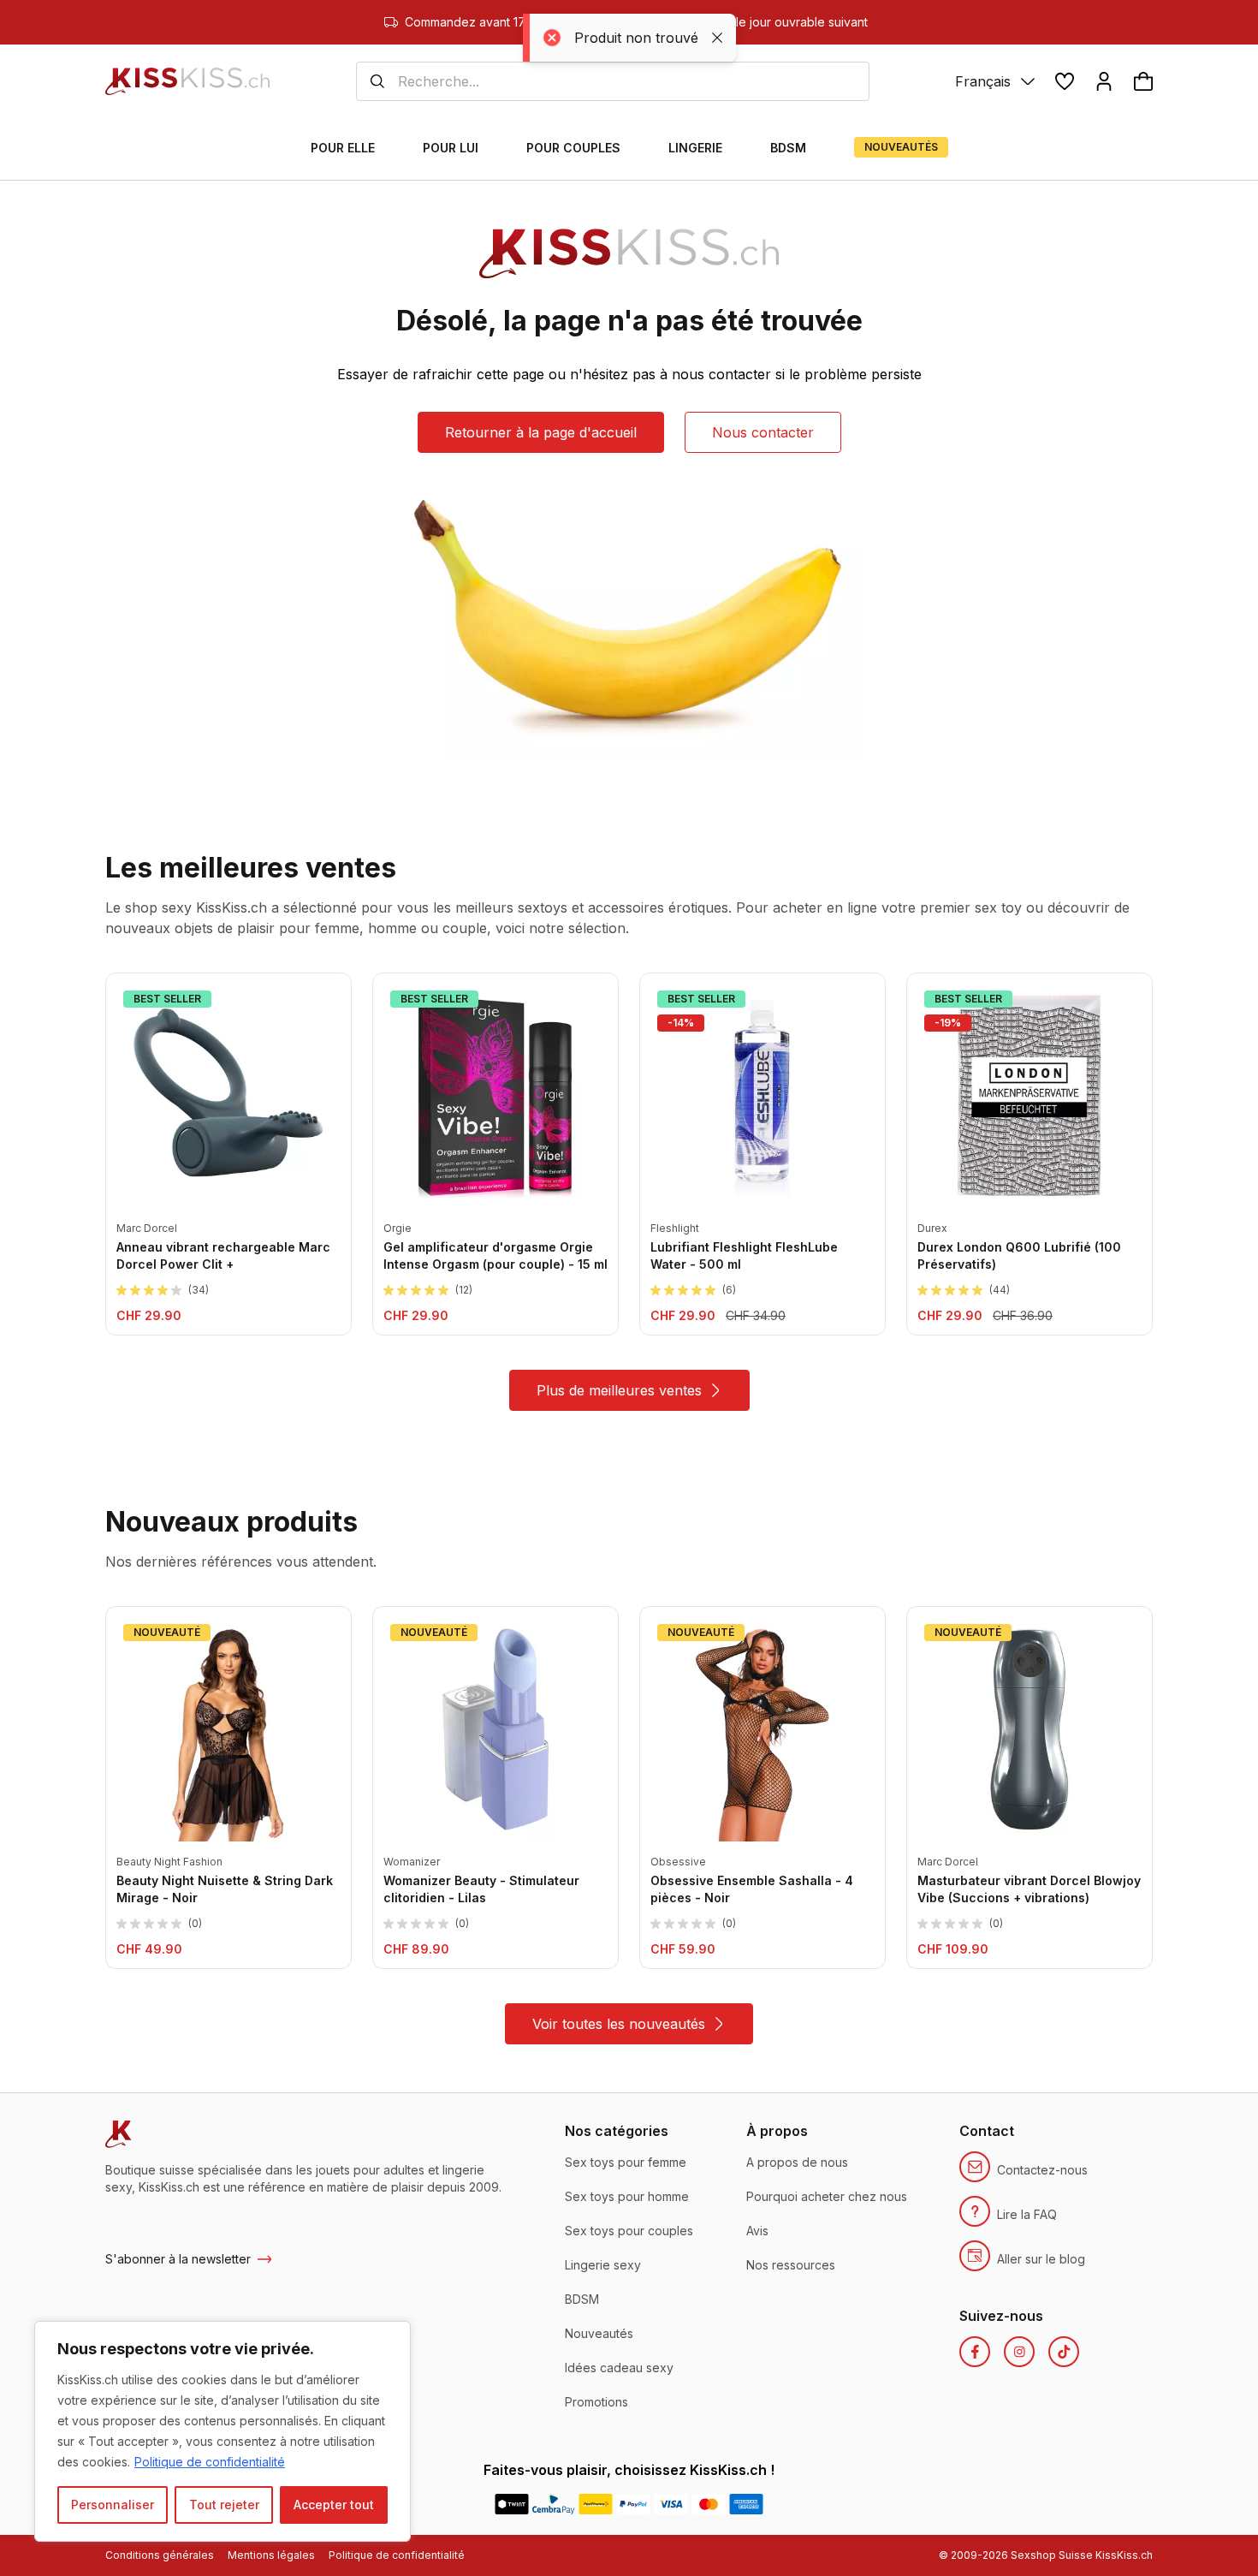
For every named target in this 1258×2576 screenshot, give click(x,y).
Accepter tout (334, 2505)
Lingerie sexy (603, 2265)
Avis (757, 2231)
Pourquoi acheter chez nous (827, 2196)
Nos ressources (791, 2265)
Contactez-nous (1042, 2170)
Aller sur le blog (1041, 2259)
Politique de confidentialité (210, 2462)
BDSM (582, 2299)
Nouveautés (599, 2333)
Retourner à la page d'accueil (541, 432)
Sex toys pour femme (626, 2162)
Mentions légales (271, 2555)
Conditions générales (160, 2555)
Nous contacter (763, 432)
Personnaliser (113, 2505)
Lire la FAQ (1027, 2214)
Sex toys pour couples (629, 2231)
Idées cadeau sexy (619, 2368)
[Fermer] (393, 2335)
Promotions (596, 2402)
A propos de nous (797, 2162)
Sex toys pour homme (627, 2196)
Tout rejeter (224, 2505)
